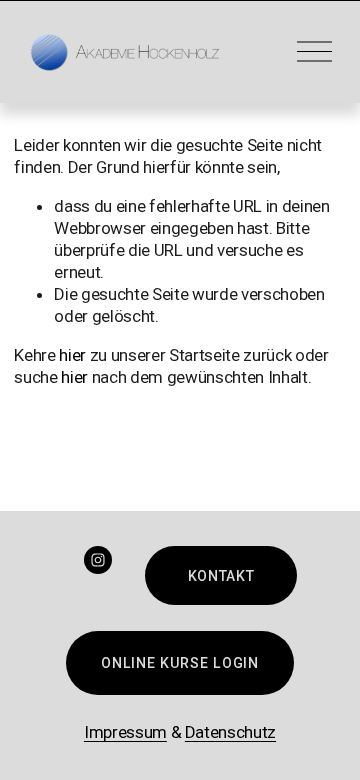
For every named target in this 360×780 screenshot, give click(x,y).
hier (72, 355)
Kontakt (221, 576)
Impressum (125, 732)
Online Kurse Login (180, 663)
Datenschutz (230, 732)
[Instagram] (98, 560)
